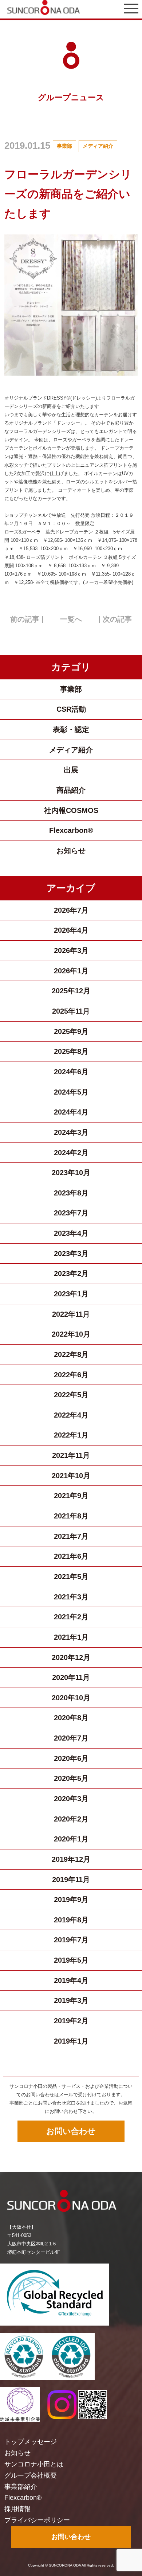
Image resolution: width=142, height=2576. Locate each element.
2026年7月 (71, 910)
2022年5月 (71, 1395)
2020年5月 (71, 1778)
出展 (71, 770)
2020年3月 (71, 1799)
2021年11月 (71, 1455)
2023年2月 (71, 1273)
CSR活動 (71, 709)
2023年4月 (71, 1233)
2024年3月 (71, 1132)
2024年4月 (71, 1112)
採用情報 (17, 2509)
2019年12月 (71, 1859)
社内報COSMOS (71, 810)
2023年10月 (71, 1173)
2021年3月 (71, 1597)
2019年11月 (71, 1880)
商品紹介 (71, 790)
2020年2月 (71, 1819)
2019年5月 (71, 1960)
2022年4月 (71, 1415)
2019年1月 (71, 2041)
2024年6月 (71, 1072)
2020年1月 (71, 1839)
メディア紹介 (98, 146)
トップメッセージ (31, 2442)
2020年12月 (71, 1657)
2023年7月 (71, 1213)
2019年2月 (71, 2021)
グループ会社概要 (31, 2475)
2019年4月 (71, 1980)
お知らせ (71, 851)
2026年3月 (71, 950)
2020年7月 (71, 1738)
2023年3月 (71, 1254)
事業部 (64, 146)
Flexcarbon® (71, 830)
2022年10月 (71, 1334)
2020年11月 (71, 1677)
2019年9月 (71, 1900)
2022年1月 (71, 1435)
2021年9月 (71, 1496)
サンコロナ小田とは (34, 2464)
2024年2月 (71, 1153)
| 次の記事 (115, 619)
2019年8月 (71, 1920)
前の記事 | (27, 619)
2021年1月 (71, 1637)
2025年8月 (71, 1051)
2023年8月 (71, 1193)
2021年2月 (71, 1617)
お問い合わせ (71, 2131)
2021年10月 (71, 1476)
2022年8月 (71, 1354)
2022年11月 (71, 1314)
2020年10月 (71, 1698)
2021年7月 (71, 1536)
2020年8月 (71, 1718)
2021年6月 (71, 1556)
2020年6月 (71, 1758)
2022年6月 (71, 1375)
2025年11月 (71, 1011)
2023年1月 (71, 1294)
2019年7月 (71, 1940)
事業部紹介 (21, 2487)
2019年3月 (71, 2000)
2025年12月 (71, 991)
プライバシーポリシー (37, 2520)
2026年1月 (71, 971)
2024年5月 (71, 1092)
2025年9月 (71, 1031)
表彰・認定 (71, 729)
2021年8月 (71, 1516)
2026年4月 (71, 930)
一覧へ (71, 619)
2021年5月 (71, 1577)
